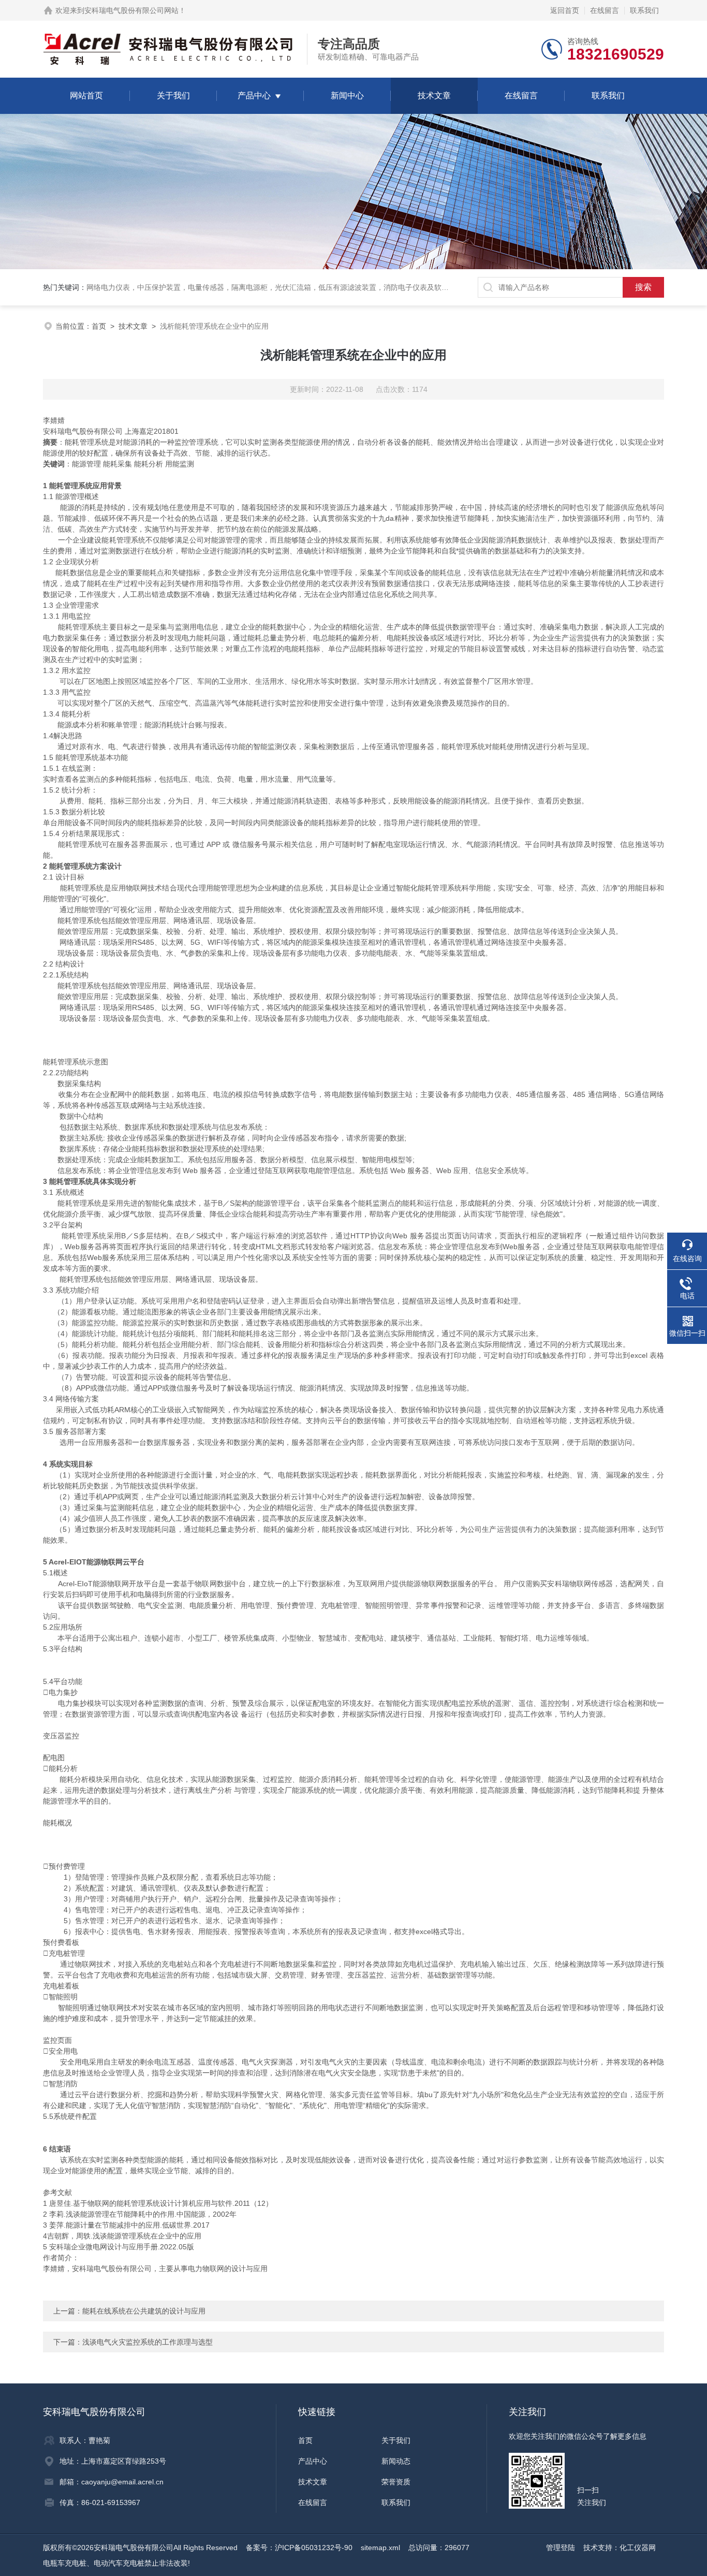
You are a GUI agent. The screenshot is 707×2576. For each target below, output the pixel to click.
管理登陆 (561, 2548)
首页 (99, 326)
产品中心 (254, 96)
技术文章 (434, 96)
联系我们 (644, 10)
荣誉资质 (396, 2482)
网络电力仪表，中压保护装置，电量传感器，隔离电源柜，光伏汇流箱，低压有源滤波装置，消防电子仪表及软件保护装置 (282, 287)
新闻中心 (347, 96)
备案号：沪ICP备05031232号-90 (299, 2548)
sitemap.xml (380, 2548)
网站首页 (86, 96)
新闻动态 (396, 2461)
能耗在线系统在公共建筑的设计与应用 (144, 2311)
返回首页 (565, 10)
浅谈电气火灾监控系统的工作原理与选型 (148, 2342)
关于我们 (173, 96)
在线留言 (605, 10)
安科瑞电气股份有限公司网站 (131, 10)
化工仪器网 (638, 2548)
